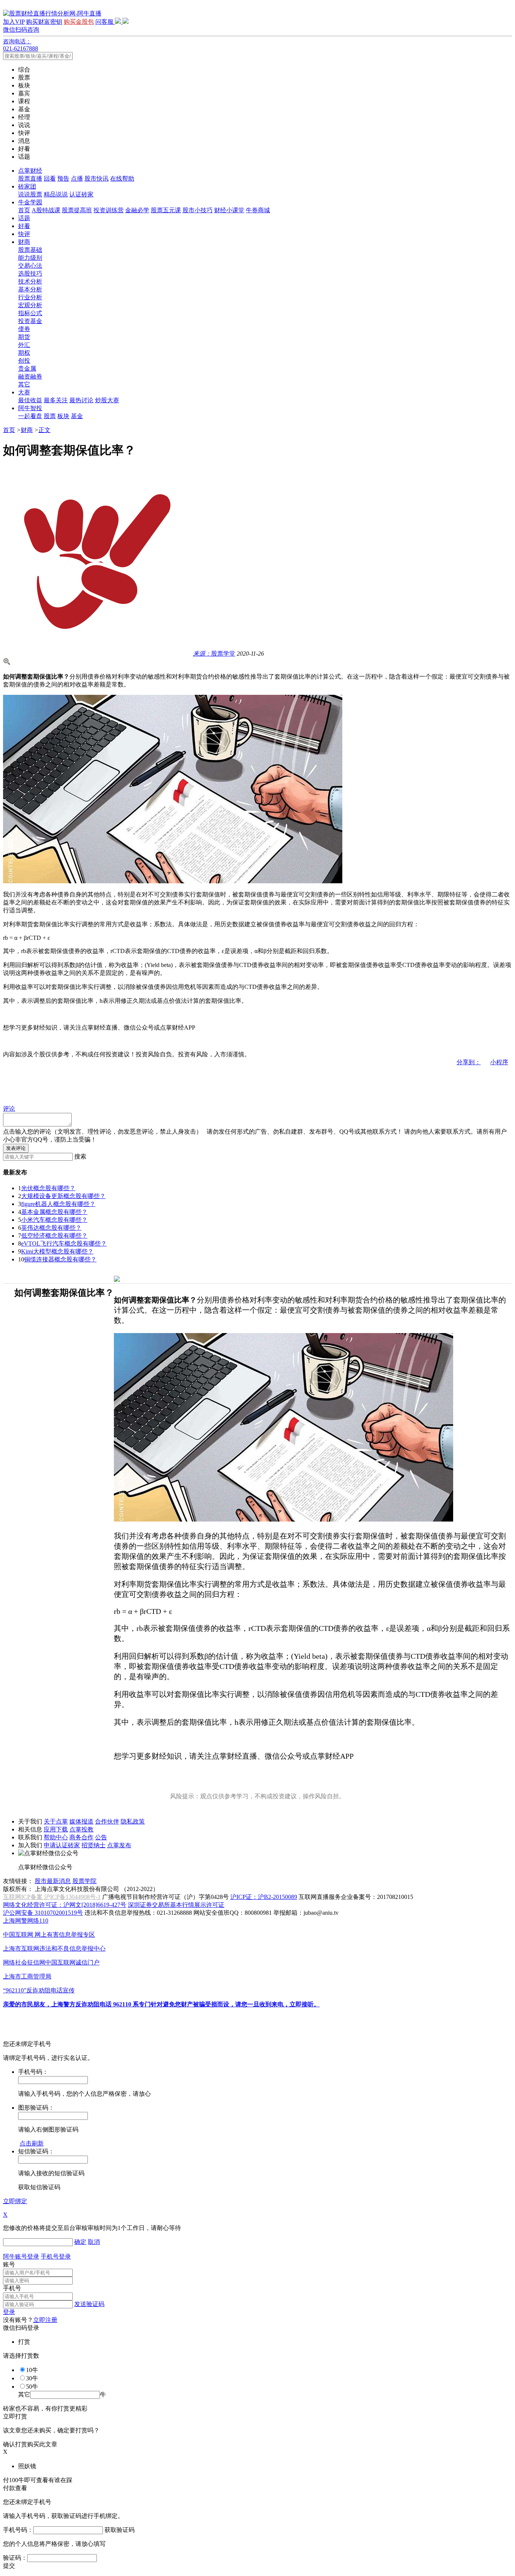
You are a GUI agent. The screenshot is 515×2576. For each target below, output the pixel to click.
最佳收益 (30, 400)
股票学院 (84, 1881)
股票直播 (30, 179)
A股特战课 (46, 210)
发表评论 (16, 1148)
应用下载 (56, 1829)
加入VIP (14, 22)
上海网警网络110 (26, 1921)
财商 (24, 242)
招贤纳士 (93, 1845)
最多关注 (56, 400)
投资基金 (30, 321)
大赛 (24, 392)
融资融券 (30, 376)
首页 (24, 210)
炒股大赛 (107, 400)
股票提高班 (77, 210)
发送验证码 (89, 2304)
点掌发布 (119, 1845)
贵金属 (27, 369)
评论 (9, 1109)
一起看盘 (30, 416)
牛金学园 (30, 202)
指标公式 (30, 313)
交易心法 (30, 266)
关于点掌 (56, 1821)
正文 (44, 430)
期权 (24, 353)
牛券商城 (258, 210)
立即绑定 (15, 2201)
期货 (24, 337)
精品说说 (56, 194)
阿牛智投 (30, 408)
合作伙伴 (107, 1821)
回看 (50, 179)
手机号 (12, 2288)
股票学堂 (214, 654)
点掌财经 (30, 171)
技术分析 (30, 281)
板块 (63, 416)
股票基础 (30, 250)
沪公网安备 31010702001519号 (43, 1913)
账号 (9, 2264)
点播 (77, 179)
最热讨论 (81, 400)
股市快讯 (97, 179)
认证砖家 (81, 194)
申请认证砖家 (62, 1845)
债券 (24, 329)
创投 (24, 361)
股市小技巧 (198, 210)
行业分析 (30, 297)
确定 (80, 2242)
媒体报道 (81, 1821)
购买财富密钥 (44, 22)
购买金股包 (79, 22)
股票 (50, 416)
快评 (24, 234)
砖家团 (27, 186)
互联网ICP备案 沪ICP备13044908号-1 (52, 1897)
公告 (101, 1837)
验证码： (15, 2558)
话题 (24, 218)
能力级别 (30, 258)
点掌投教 (81, 1829)
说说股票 (30, 194)
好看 (24, 226)
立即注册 (45, 2320)
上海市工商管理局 (27, 1976)
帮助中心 (56, 1837)
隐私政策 (133, 1821)
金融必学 (137, 210)
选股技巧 (30, 274)
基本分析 (30, 289)
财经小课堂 (229, 210)
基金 (77, 416)
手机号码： (18, 2530)
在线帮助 (122, 179)
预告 (63, 179)
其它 (24, 384)
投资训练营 (109, 210)
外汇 (24, 345)
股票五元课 (166, 210)
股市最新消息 (53, 1881)
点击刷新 (32, 2143)
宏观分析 (30, 305)
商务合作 (81, 1837)
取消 (94, 2242)
